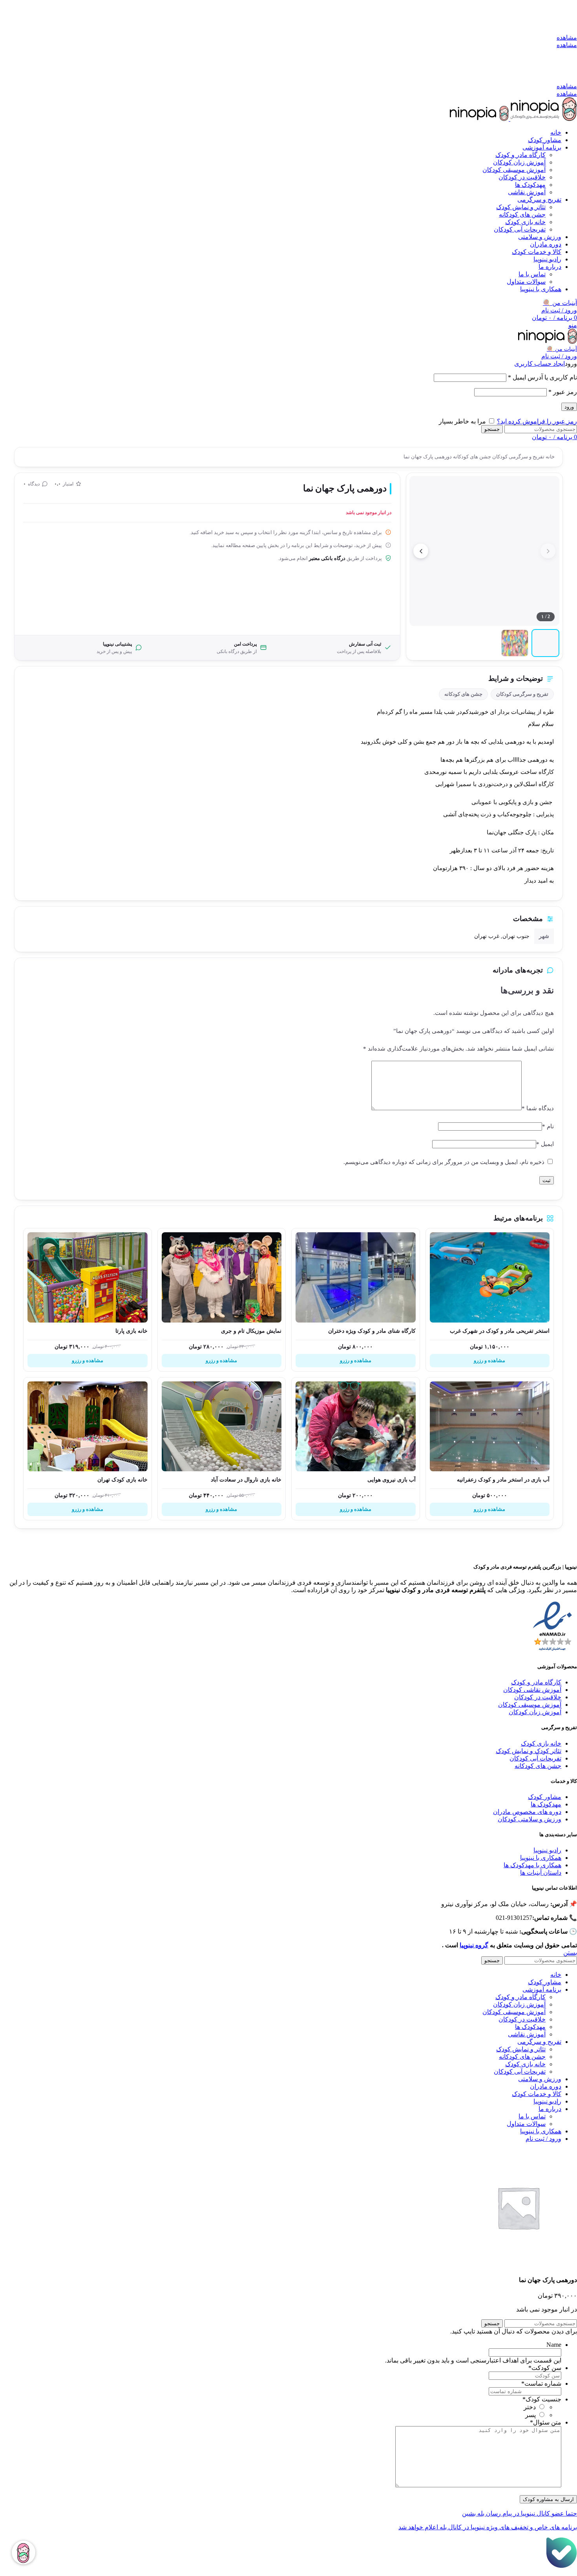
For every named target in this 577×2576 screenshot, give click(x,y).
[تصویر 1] (545, 643)
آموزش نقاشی (527, 192)
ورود (569, 407)
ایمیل (545, 1144)
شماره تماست (541, 2384)
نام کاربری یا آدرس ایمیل (542, 377)
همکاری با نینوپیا (541, 1858)
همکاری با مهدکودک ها (532, 1865)
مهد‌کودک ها (530, 185)
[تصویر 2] (515, 643)
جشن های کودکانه (522, 214)
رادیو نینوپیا (547, 1850)
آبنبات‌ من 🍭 (562, 349)
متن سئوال (546, 2422)
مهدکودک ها (546, 1804)
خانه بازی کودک (525, 222)
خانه (550, 457)
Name (554, 2345)
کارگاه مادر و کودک (520, 155)
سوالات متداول (526, 282)
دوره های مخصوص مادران (527, 1812)
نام (548, 1126)
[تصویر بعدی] (421, 551)
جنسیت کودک (542, 2399)
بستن (570, 1953)
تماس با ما (532, 274)
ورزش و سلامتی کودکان (530, 1819)
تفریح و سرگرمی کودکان (518, 457)
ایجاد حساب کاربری (540, 364)
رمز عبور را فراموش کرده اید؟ (537, 421)
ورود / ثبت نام (543, 2139)
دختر (530, 2407)
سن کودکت (545, 2368)
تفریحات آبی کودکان (520, 229)
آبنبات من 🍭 (560, 303)
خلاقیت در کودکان (522, 177)
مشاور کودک (545, 1797)
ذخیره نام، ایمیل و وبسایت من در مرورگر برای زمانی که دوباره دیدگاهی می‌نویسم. (444, 1162)
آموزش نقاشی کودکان (532, 1690)
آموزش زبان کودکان (519, 162)
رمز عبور (563, 392)
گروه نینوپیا (474, 1945)
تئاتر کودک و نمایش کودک (529, 1751)
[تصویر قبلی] (548, 551)
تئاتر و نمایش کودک (521, 207)
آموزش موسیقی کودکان (514, 170)
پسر (530, 2415)
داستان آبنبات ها (541, 1873)
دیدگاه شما (538, 1108)
